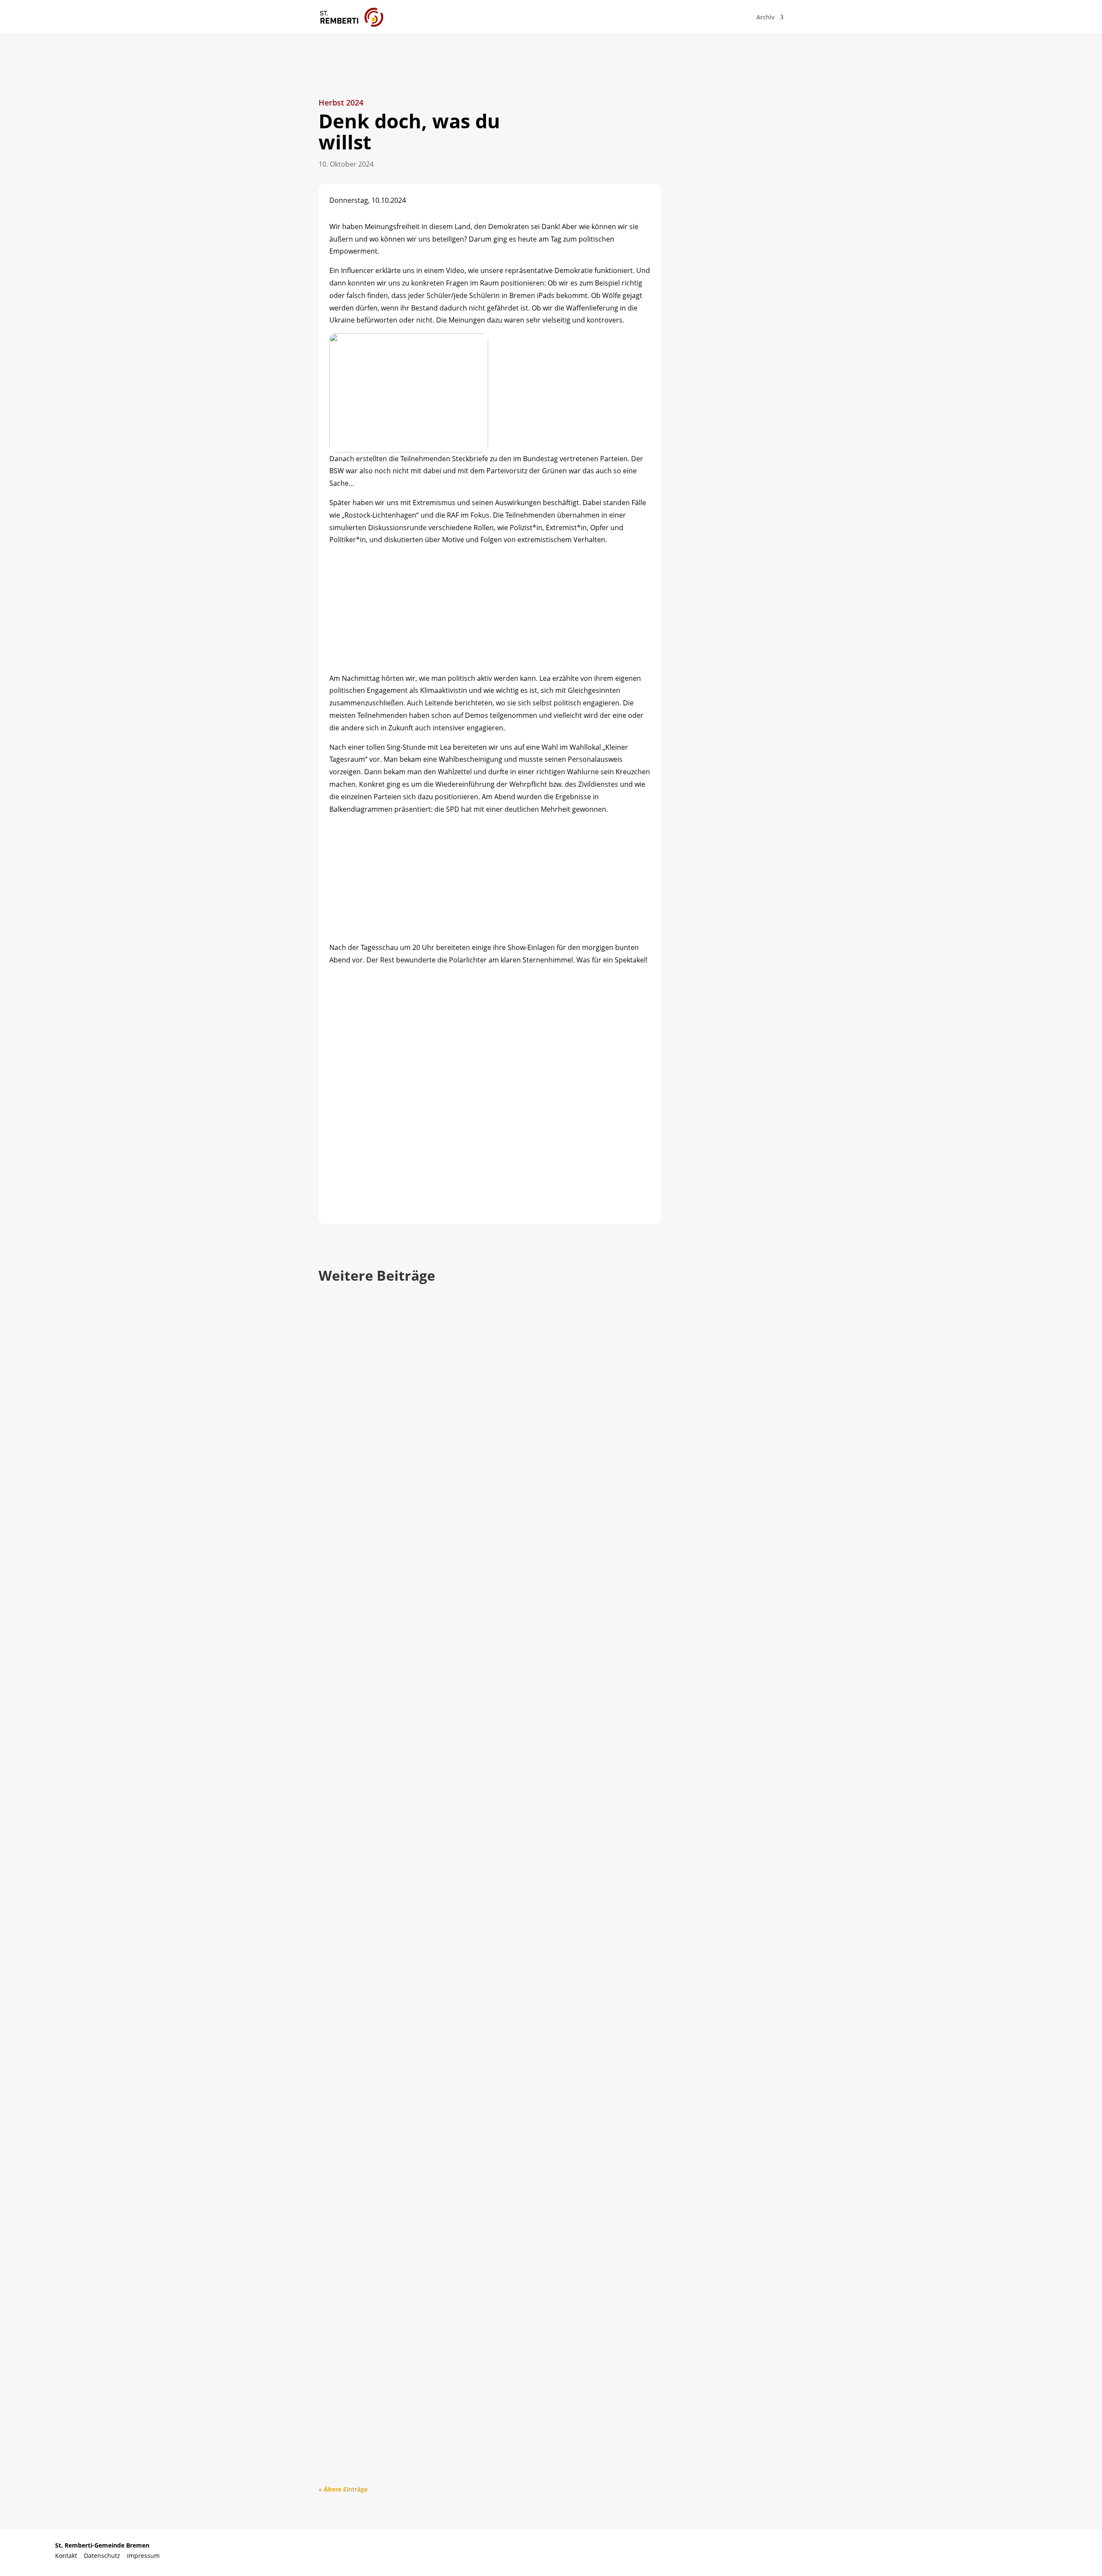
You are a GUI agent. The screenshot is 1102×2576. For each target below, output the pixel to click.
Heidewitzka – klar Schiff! (384, 1602)
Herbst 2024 (341, 102)
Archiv (766, 18)
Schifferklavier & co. (372, 2396)
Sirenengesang (360, 1999)
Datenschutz (105, 2556)
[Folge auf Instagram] (1032, 2551)
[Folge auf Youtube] (998, 2551)
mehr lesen (343, 1651)
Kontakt (70, 2556)
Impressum (143, 2556)
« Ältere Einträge (343, 2489)
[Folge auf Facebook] (965, 2551)
